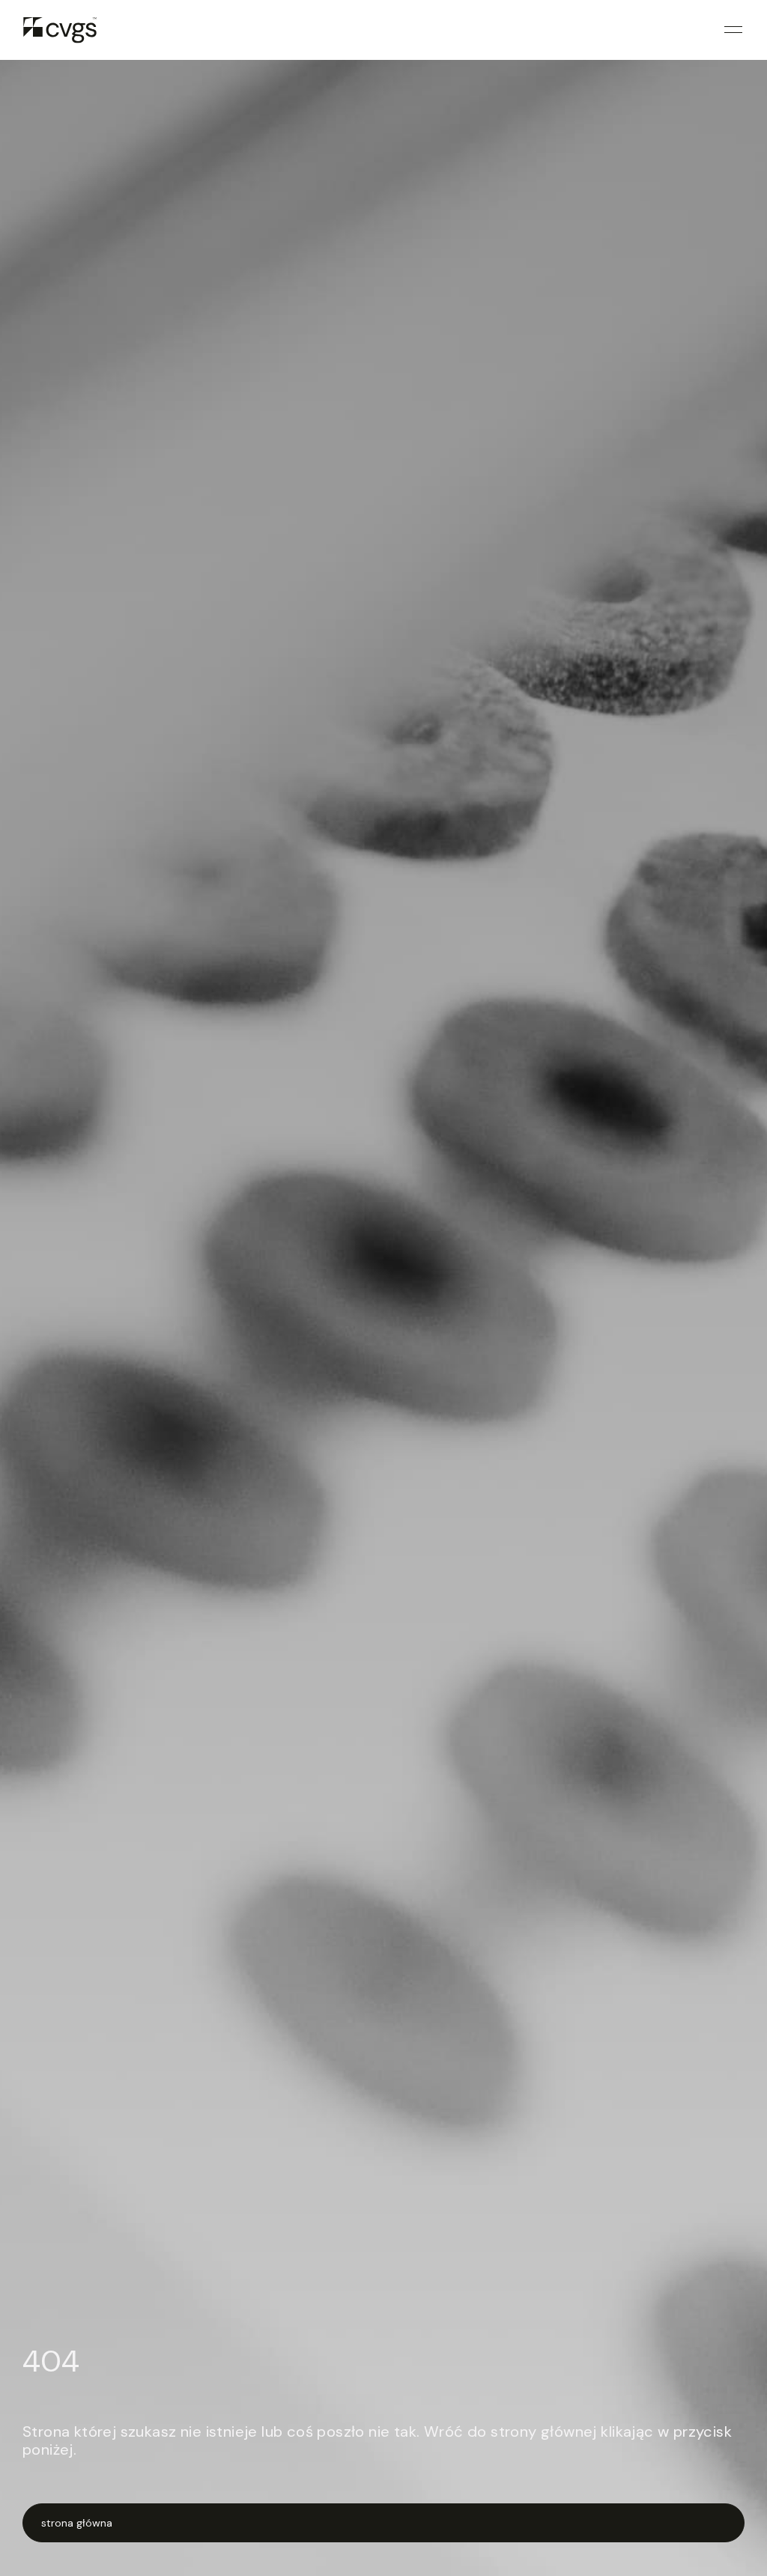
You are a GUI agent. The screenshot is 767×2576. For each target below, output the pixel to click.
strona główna (77, 2523)
